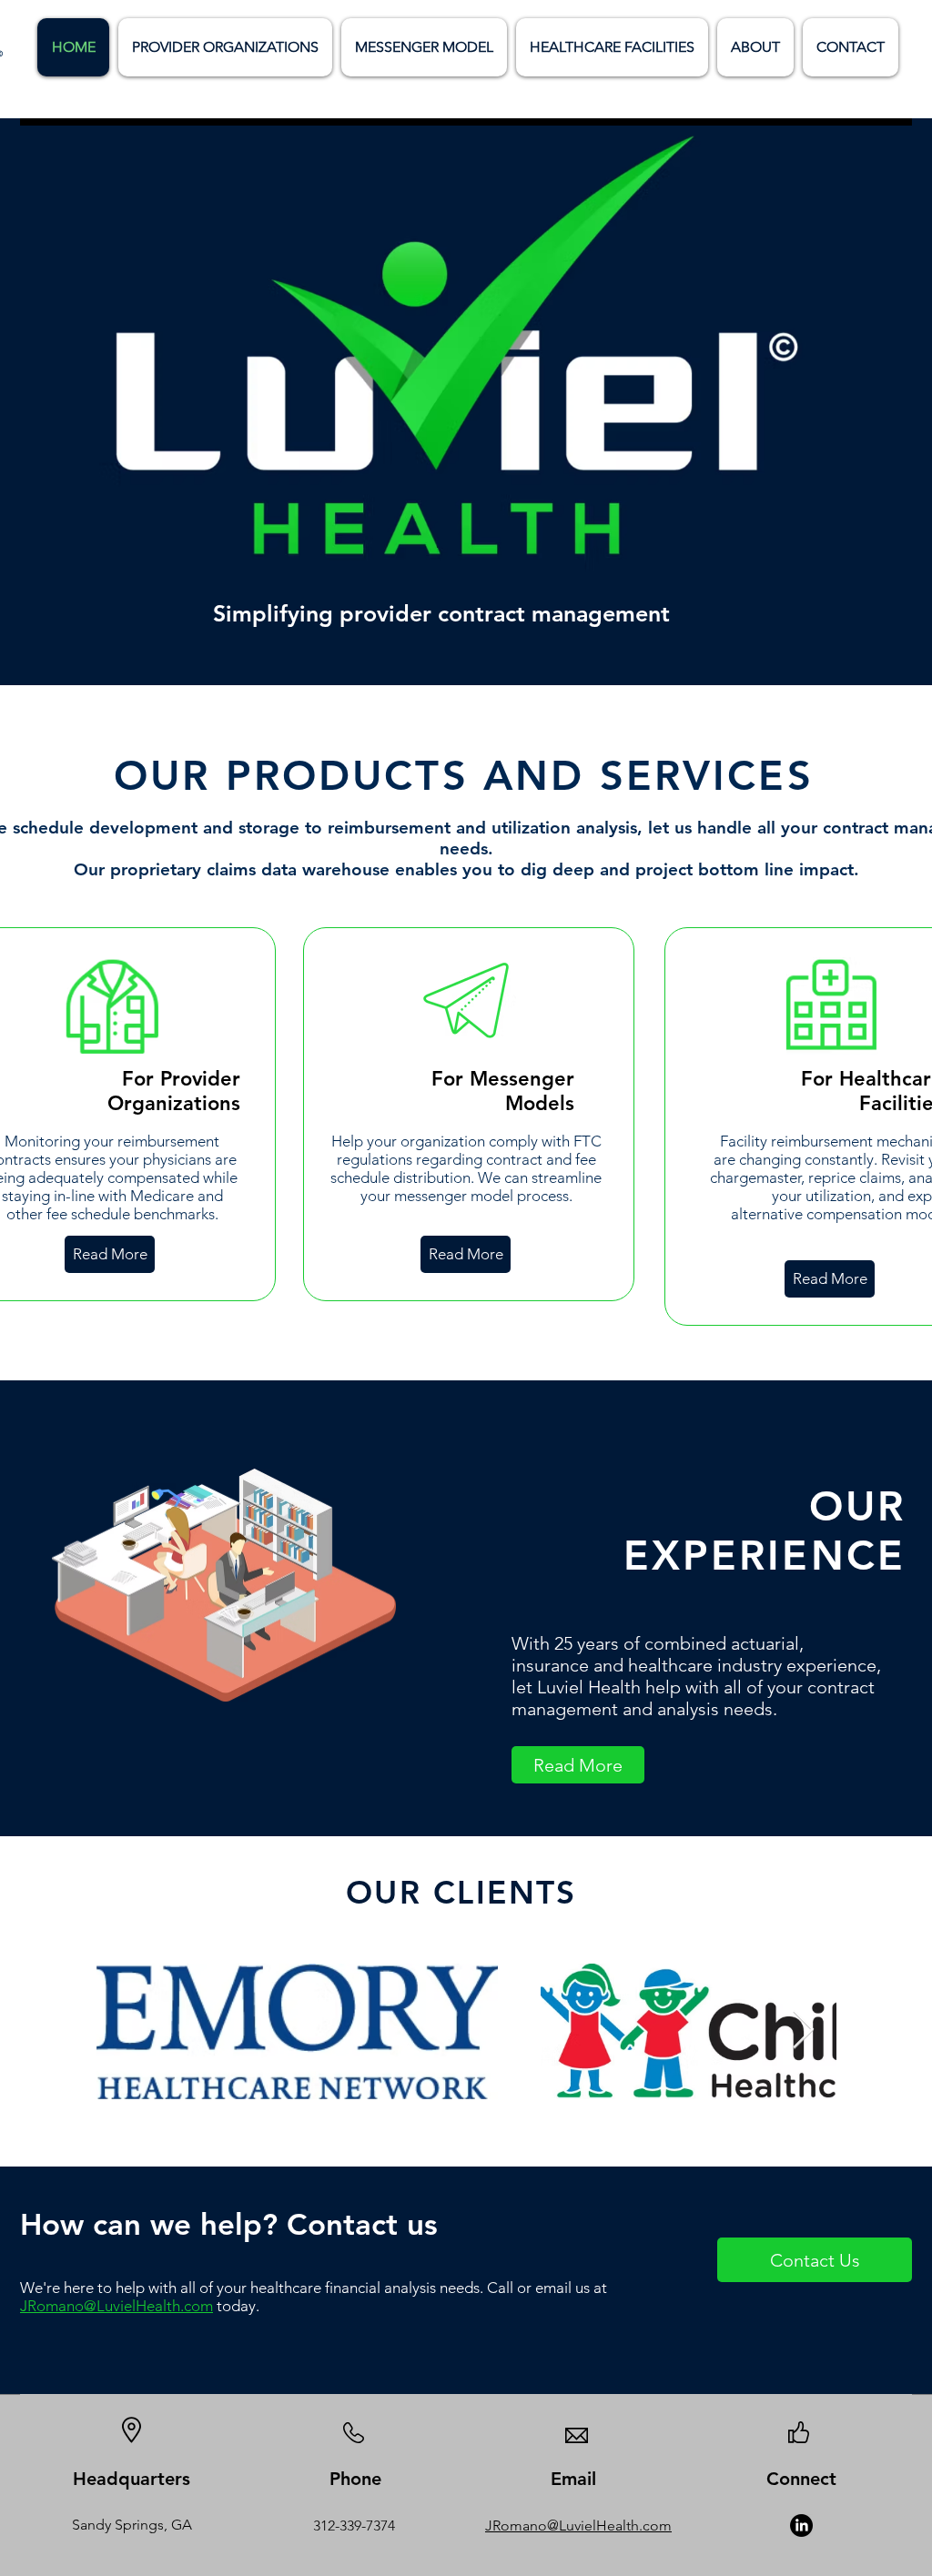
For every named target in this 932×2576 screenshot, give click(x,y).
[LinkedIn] (801, 2525)
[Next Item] (803, 2031)
